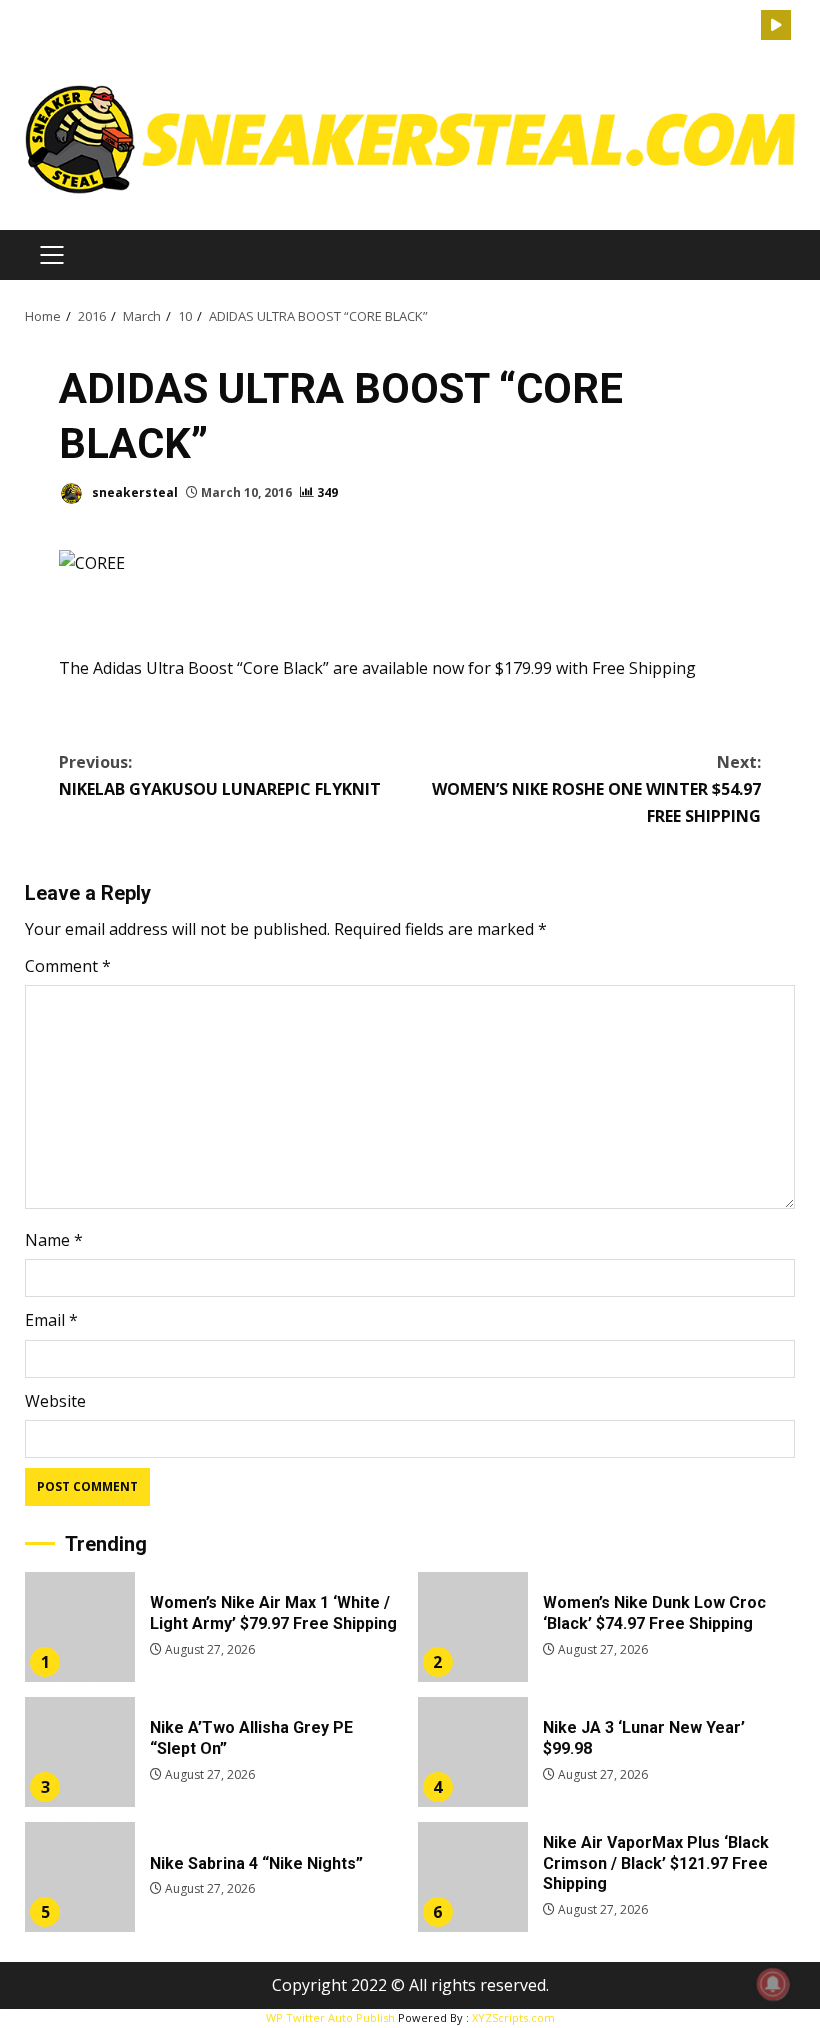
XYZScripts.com (513, 2017)
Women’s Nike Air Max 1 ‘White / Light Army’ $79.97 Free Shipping (80, 1627)
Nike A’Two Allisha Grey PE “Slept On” (80, 1752)
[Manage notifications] (773, 1984)
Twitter (776, 25)
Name (54, 1240)
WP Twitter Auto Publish (330, 2017)
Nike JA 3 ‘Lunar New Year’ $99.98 (473, 1752)
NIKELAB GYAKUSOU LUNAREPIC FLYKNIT (220, 775)
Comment (68, 966)
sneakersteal (133, 492)
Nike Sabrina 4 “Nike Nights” (80, 1877)
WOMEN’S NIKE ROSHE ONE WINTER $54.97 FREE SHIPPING (596, 789)
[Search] (746, 25)
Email (51, 1320)
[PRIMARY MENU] (51, 255)
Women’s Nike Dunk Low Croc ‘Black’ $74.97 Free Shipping (473, 1627)
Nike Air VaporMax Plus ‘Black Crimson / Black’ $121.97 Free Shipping (473, 1877)
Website (55, 1401)
